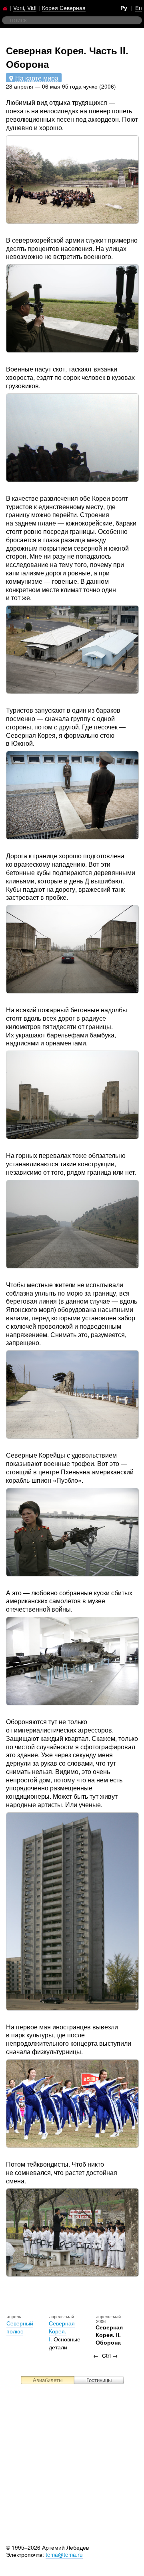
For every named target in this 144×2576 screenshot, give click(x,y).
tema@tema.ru (64, 2554)
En (139, 8)
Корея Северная (64, 8)
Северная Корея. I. (62, 2331)
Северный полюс (20, 2327)
